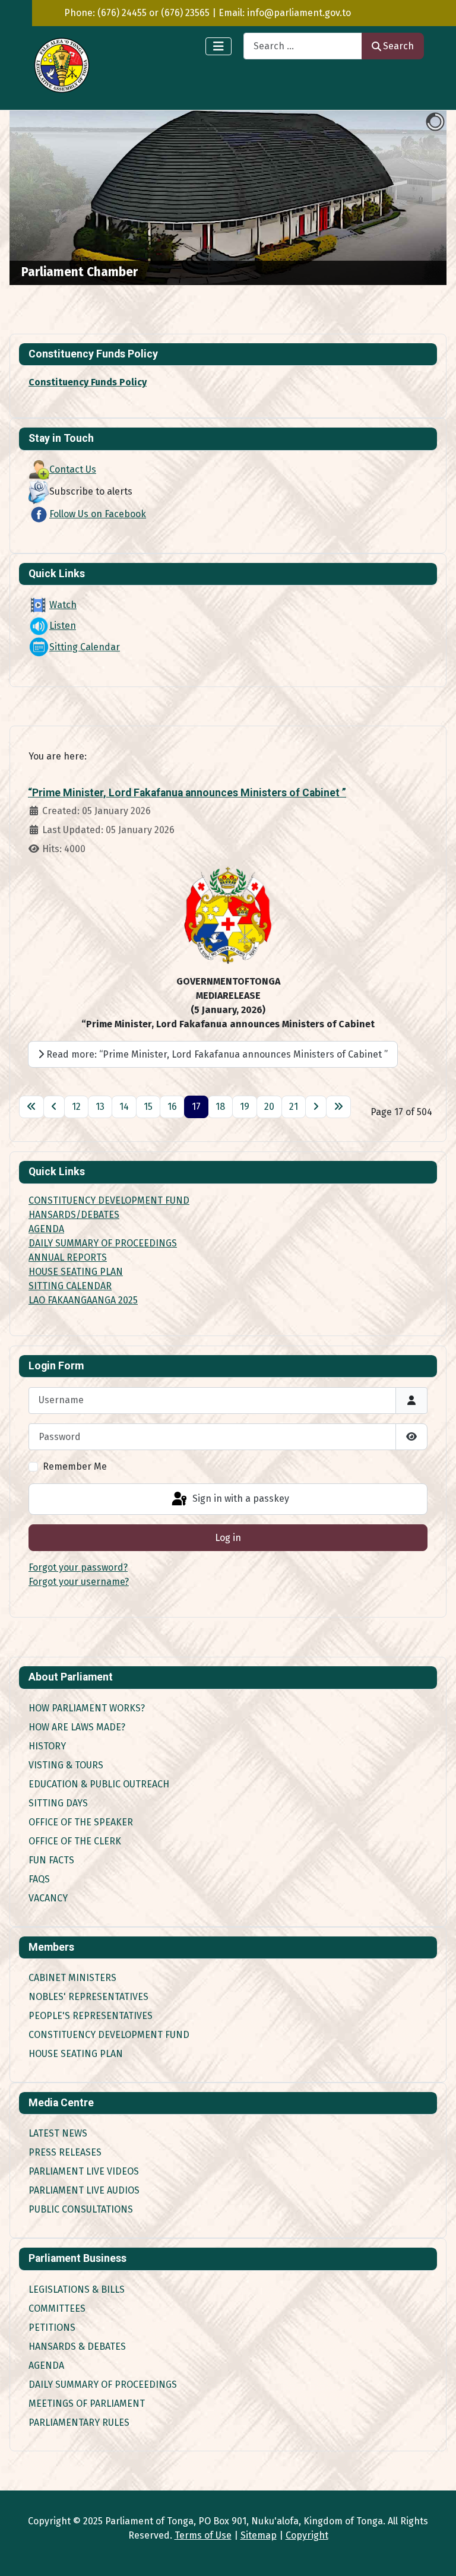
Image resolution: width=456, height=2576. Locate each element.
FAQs (39, 1879)
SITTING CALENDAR (70, 1286)
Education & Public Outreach (99, 1784)
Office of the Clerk (75, 1841)
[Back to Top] (435, 2554)
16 (172, 1107)
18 (220, 1107)
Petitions (52, 2327)
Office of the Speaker (81, 1822)
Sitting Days (58, 1803)
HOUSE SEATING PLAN (76, 1272)
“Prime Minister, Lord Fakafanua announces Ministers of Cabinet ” (187, 793)
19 (245, 1107)
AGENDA (46, 1229)
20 (269, 1107)
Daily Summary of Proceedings (103, 2384)
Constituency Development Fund (109, 2035)
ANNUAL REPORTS (68, 1257)
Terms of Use (203, 2535)
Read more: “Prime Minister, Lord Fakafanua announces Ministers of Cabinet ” (216, 1054)
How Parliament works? (87, 1708)
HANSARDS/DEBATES (74, 1215)
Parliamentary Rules (79, 2422)
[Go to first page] (31, 1107)
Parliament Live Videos (84, 2171)
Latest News (58, 2133)
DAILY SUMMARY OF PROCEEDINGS (103, 1243)
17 (196, 1107)
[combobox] (303, 46)
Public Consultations (81, 2209)
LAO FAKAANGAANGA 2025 (83, 1300)
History (47, 1746)
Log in (228, 1538)
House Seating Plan (76, 2054)
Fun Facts (51, 1860)
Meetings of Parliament (87, 2403)
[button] (410, 198)
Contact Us (73, 469)
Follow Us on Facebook (98, 514)
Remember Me (75, 1466)
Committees (57, 2308)
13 (100, 1107)
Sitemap (259, 2535)
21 (294, 1107)
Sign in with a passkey (240, 1499)
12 (76, 1107)
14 (124, 1107)
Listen (63, 626)
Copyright (307, 2535)
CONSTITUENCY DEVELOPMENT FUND (109, 1200)
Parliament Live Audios (84, 2190)
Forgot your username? (79, 1582)
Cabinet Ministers (72, 1978)
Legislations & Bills (77, 2289)
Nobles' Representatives (88, 1997)
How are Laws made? (77, 1727)
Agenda (46, 2365)
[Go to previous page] (54, 1107)
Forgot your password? (78, 1567)
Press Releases (65, 2152)
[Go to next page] (316, 1107)
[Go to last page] (338, 1107)
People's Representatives (91, 2016)
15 (148, 1107)
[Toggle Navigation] (218, 46)
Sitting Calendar (85, 647)
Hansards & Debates (77, 2346)
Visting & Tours (66, 1765)
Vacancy (48, 1898)
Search (398, 46)
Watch (63, 605)
